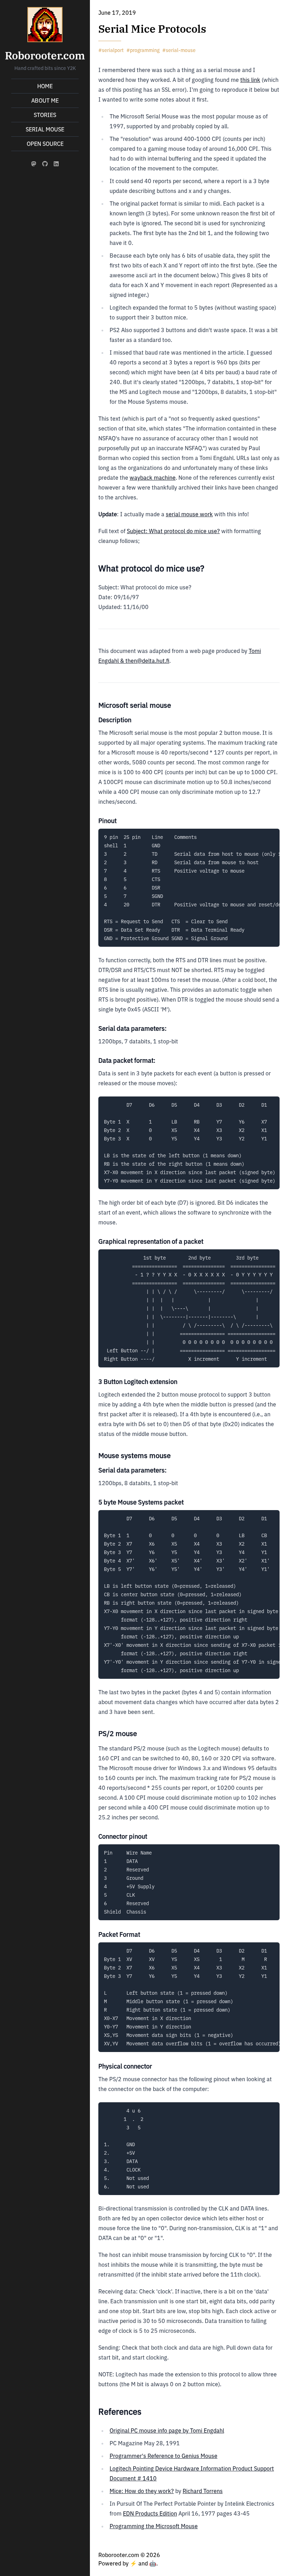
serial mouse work (189, 514)
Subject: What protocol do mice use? (173, 531)
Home (45, 86)
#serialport (111, 50)
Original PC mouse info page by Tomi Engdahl (167, 2431)
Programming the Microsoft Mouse (154, 2526)
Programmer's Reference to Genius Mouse (163, 2456)
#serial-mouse (179, 50)
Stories (45, 115)
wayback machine (153, 478)
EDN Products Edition (150, 2513)
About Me (45, 101)
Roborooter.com (45, 55)
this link (250, 80)
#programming (143, 50)
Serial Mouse (45, 129)
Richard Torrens (203, 2491)
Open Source (45, 144)
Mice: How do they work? (142, 2491)
